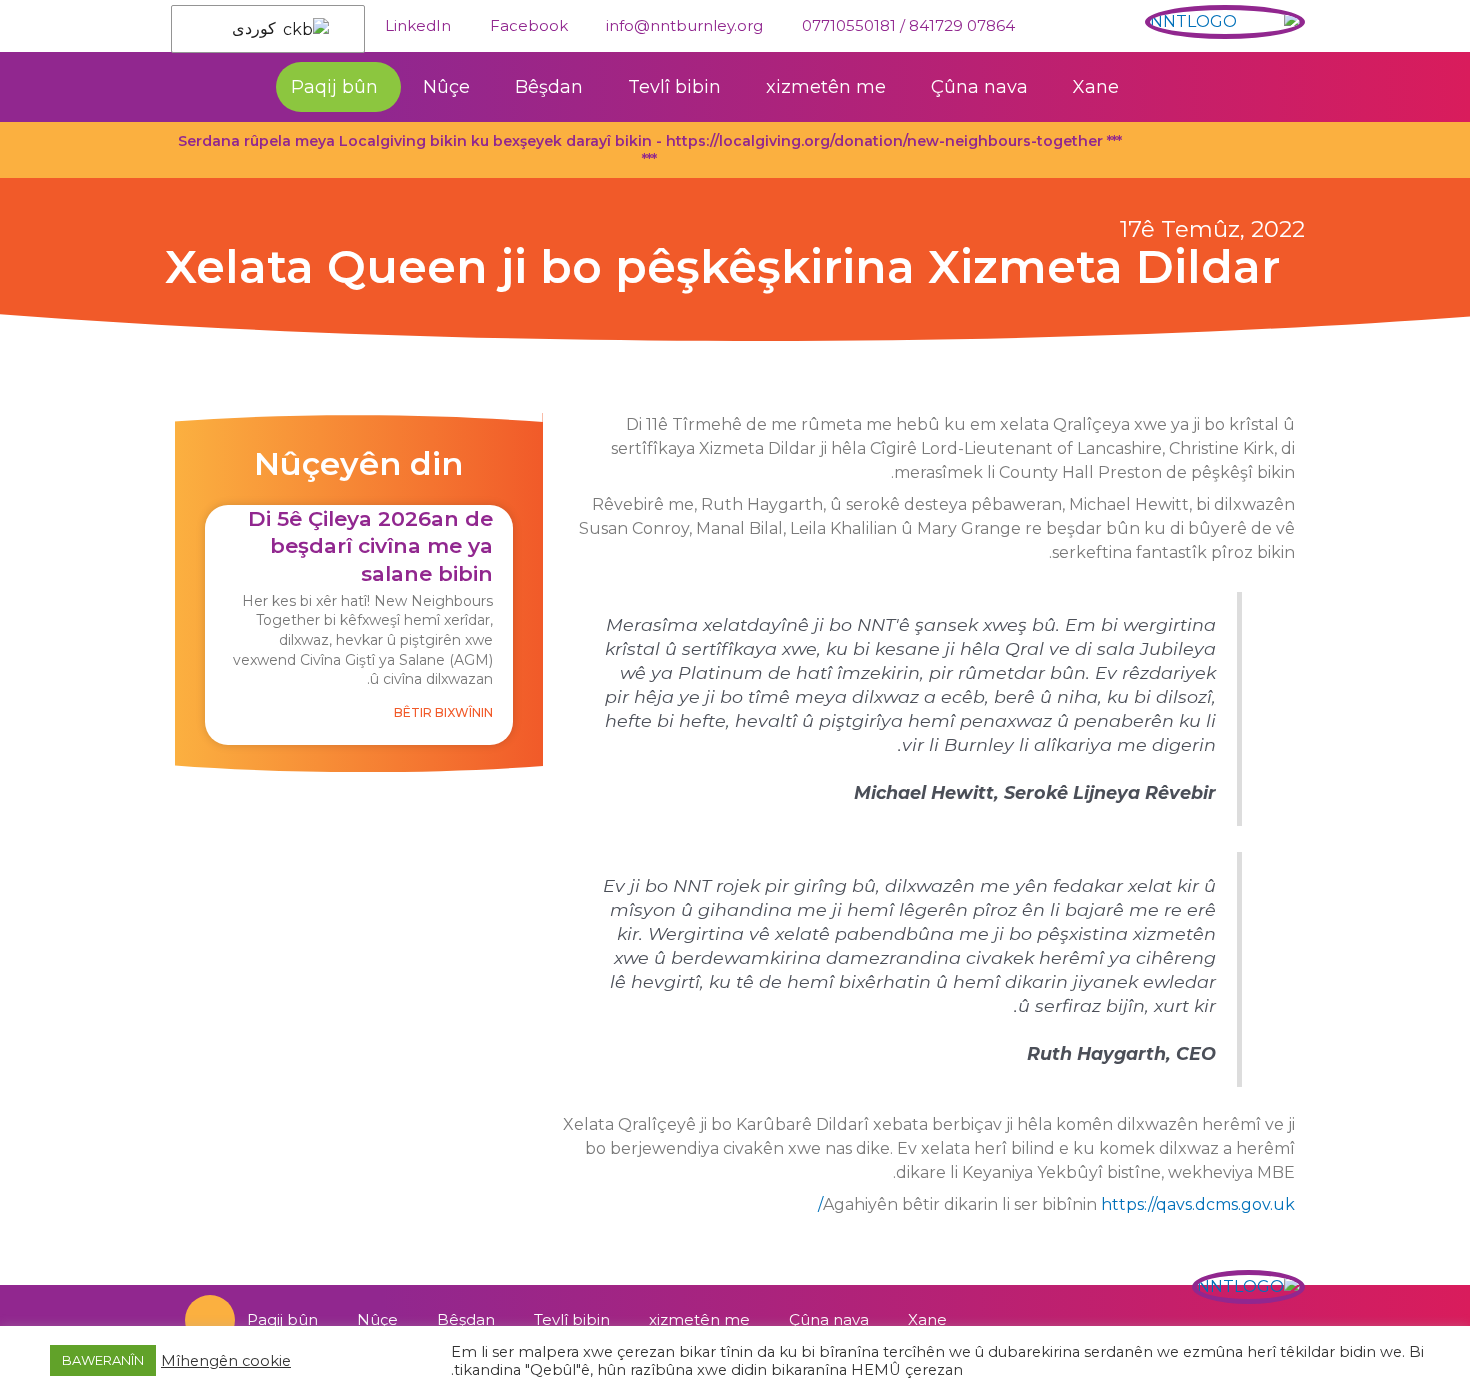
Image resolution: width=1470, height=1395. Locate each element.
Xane (1096, 87)
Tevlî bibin (674, 87)
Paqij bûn (334, 87)
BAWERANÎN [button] (103, 1360)
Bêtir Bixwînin (443, 712)
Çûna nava (979, 87)
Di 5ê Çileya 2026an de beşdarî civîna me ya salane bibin (370, 546)
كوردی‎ (256, 28)
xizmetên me (826, 87)
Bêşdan (549, 87)
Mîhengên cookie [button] (226, 1361)
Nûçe (446, 87)
